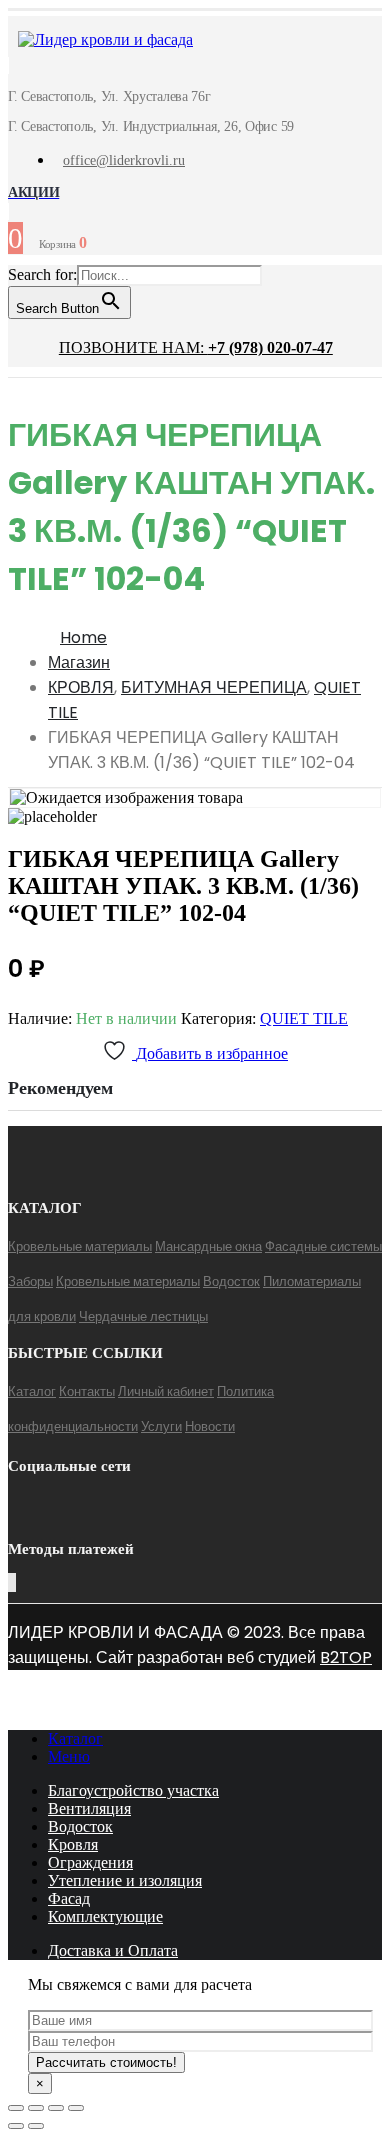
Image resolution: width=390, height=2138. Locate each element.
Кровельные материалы (80, 1246)
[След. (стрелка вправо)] (36, 2126)
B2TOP (346, 1657)
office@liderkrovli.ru (124, 160)
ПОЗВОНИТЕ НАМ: (196, 347)
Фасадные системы (323, 1246)
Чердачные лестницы (143, 1316)
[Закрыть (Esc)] (16, 2108)
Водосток (231, 1281)
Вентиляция (89, 1808)
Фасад (69, 1898)
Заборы (30, 1281)
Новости (210, 1426)
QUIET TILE (304, 1018)
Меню (69, 1756)
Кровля (73, 1844)
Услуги (161, 1426)
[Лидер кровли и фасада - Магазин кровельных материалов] (95, 42)
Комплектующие (105, 1916)
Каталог (32, 1391)
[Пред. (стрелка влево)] (16, 2126)
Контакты (87, 1391)
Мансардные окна (208, 1246)
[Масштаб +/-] (76, 2108)
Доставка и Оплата (113, 1950)
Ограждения (90, 1862)
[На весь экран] (56, 2108)
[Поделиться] (36, 2108)
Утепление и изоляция (125, 1880)
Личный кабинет (166, 1391)
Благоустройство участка (133, 1790)
